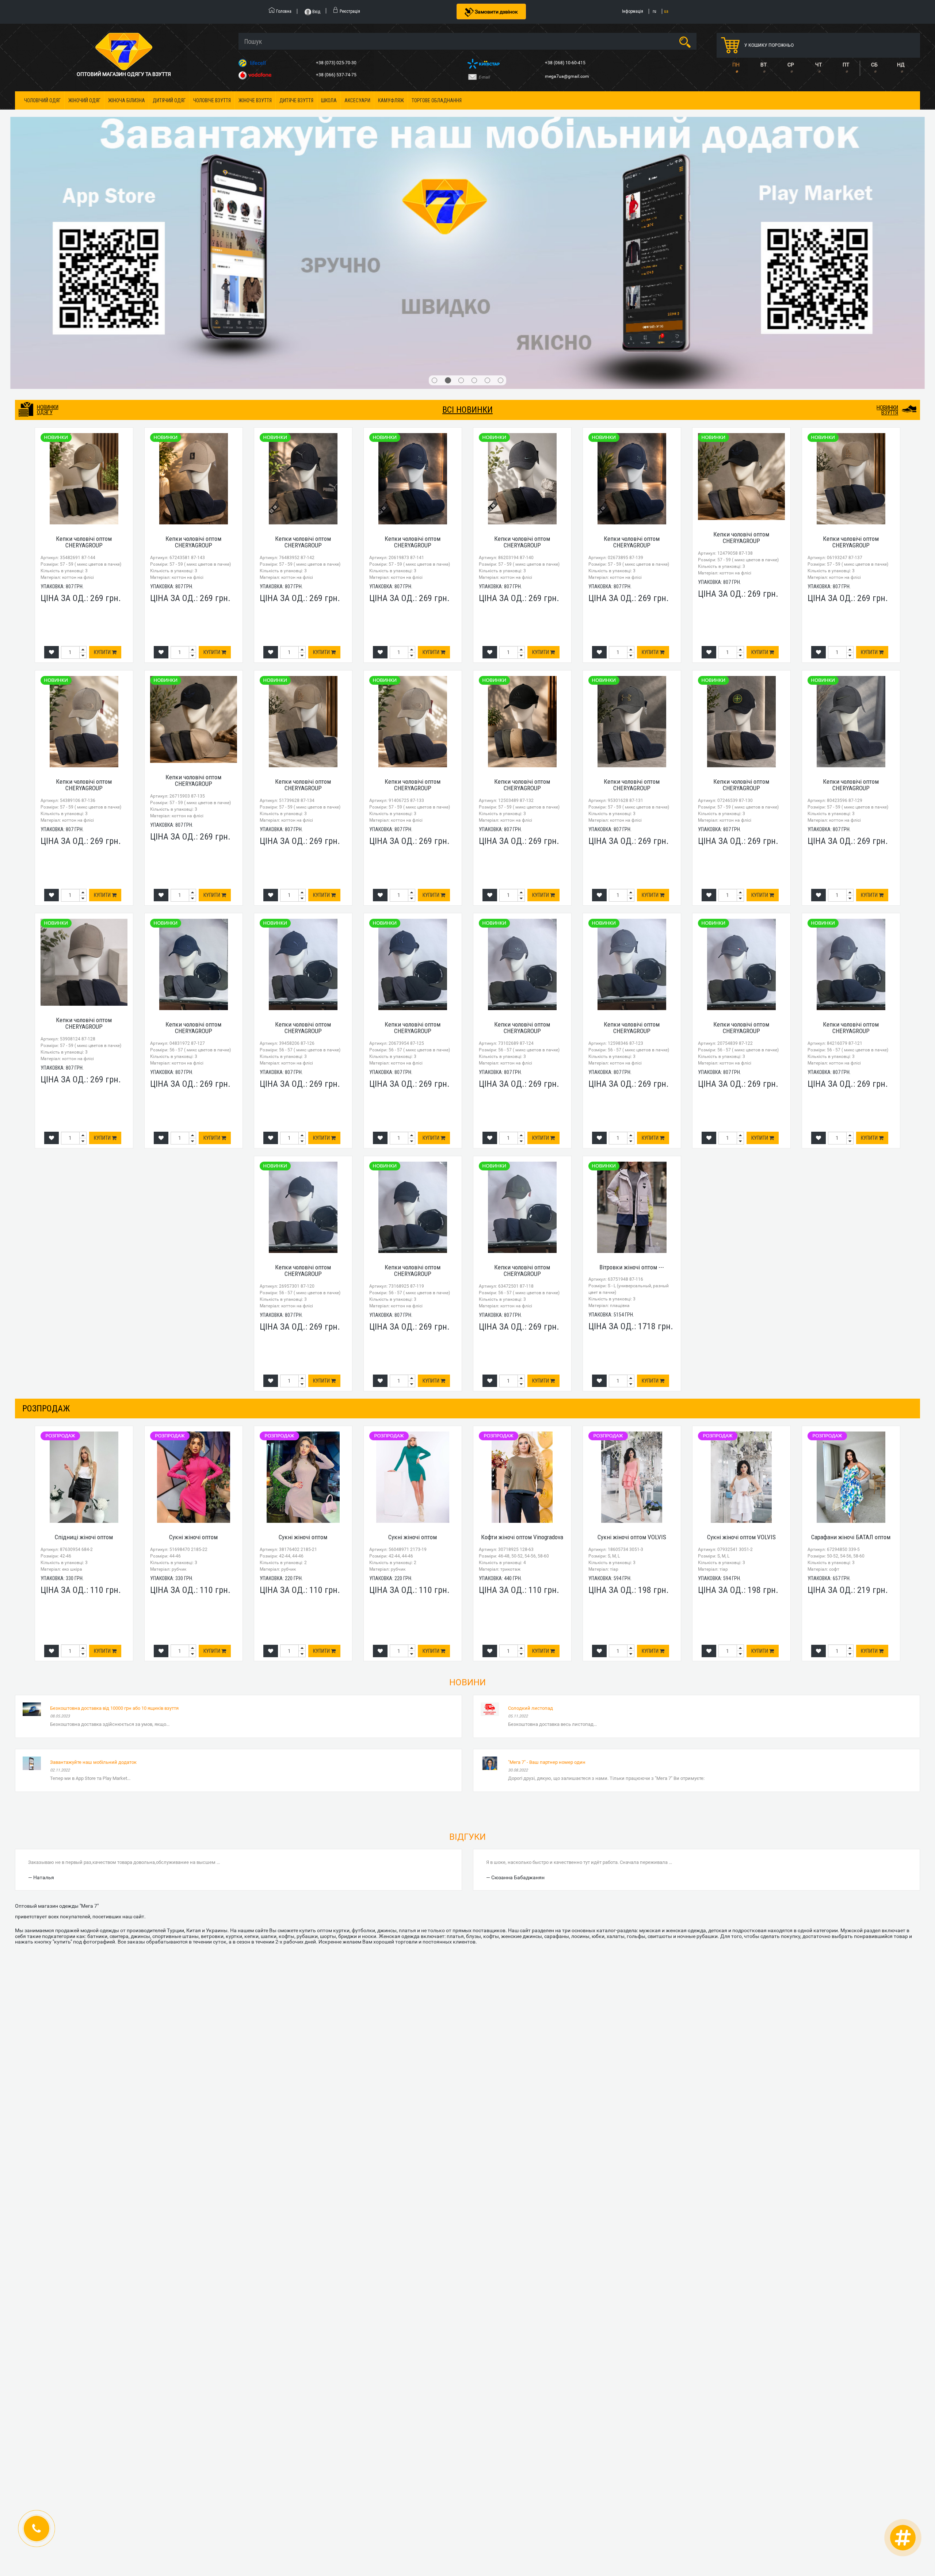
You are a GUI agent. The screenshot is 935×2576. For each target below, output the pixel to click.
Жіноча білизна (127, 100)
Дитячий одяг (169, 100)
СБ (874, 65)
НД (901, 65)
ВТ (764, 65)
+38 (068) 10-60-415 (566, 63)
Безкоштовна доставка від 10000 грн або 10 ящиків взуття (114, 1490)
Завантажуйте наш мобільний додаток (93, 1545)
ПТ (846, 65)
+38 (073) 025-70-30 (337, 63)
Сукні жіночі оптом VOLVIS (632, 1320)
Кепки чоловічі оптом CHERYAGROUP (84, 324)
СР (791, 65)
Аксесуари (357, 100)
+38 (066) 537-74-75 (337, 75)
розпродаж (46, 1191)
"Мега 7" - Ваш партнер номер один (547, 1545)
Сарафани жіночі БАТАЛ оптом (851, 1320)
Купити (103, 435)
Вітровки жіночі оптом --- (632, 1050)
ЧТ (818, 65)
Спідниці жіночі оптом (84, 1320)
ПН (736, 65)
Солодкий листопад (531, 1490)
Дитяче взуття (296, 100)
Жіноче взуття (255, 100)
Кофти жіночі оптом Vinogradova (522, 1320)
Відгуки (467, 1619)
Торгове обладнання (437, 100)
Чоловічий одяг (42, 100)
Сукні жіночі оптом (193, 1320)
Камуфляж (391, 100)
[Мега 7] (467, 144)
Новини (467, 1465)
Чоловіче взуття (212, 100)
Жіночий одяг (84, 100)
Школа (329, 100)
